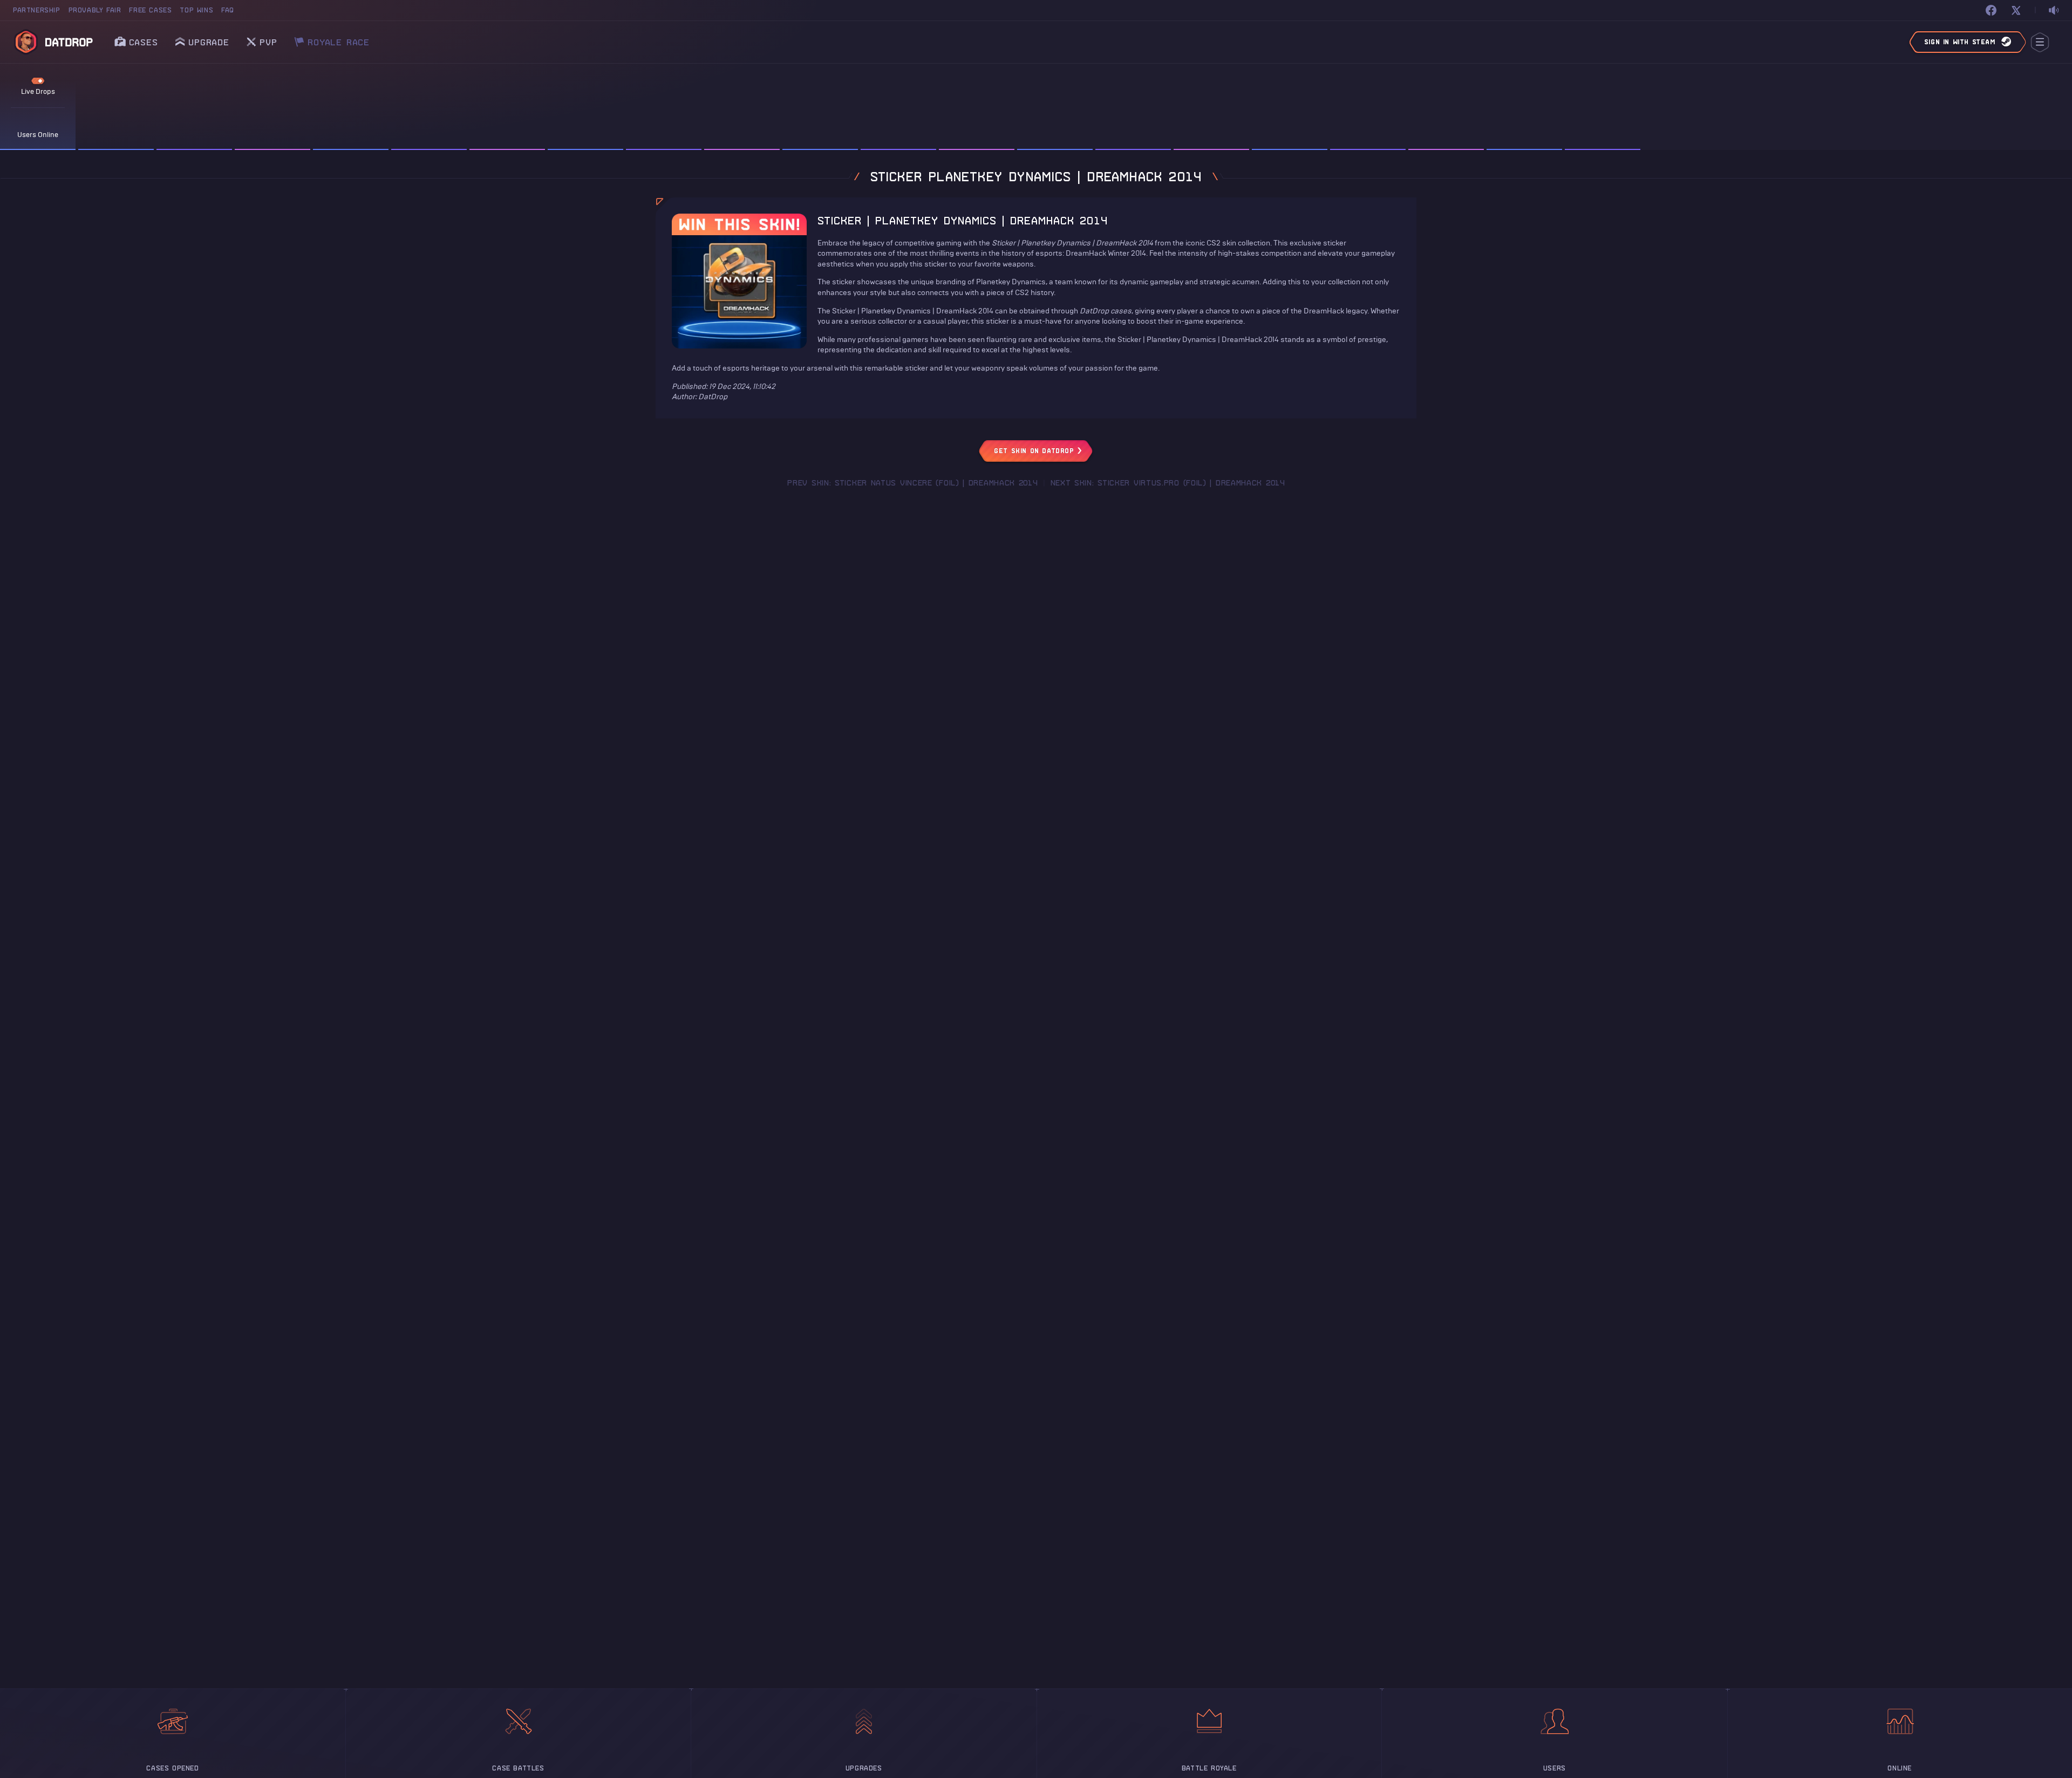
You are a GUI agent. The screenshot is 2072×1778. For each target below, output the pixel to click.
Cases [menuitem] (144, 42)
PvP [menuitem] (268, 39)
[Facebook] (1991, 10)
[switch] (2054, 11)
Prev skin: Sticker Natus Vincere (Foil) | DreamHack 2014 (912, 483)
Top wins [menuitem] (196, 10)
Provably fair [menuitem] (95, 10)
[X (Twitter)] (2016, 10)
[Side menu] (2040, 42)
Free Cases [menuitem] (150, 10)
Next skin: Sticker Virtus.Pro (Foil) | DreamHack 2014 (1168, 483)
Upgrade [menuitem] (209, 42)
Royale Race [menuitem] (339, 39)
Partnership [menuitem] (37, 10)
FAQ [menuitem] (228, 10)
